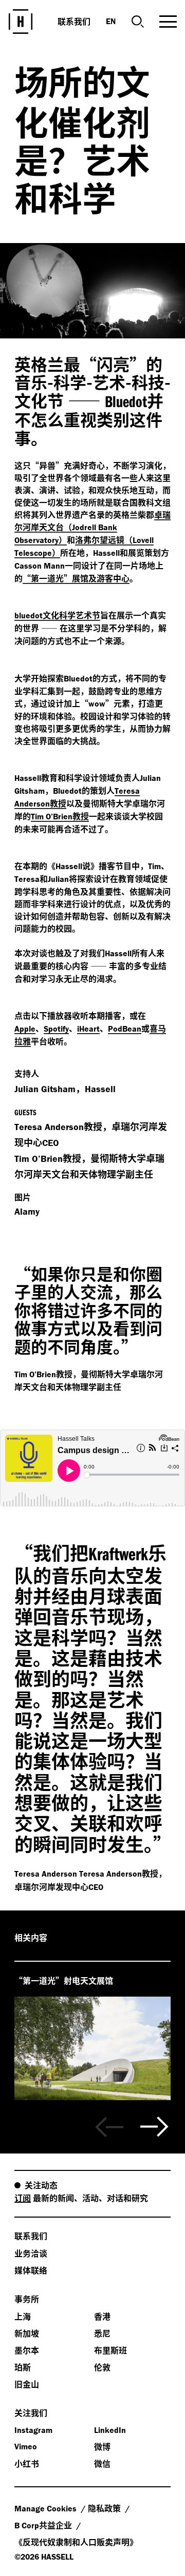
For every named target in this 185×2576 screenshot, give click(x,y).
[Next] (154, 2127)
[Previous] (109, 2127)
